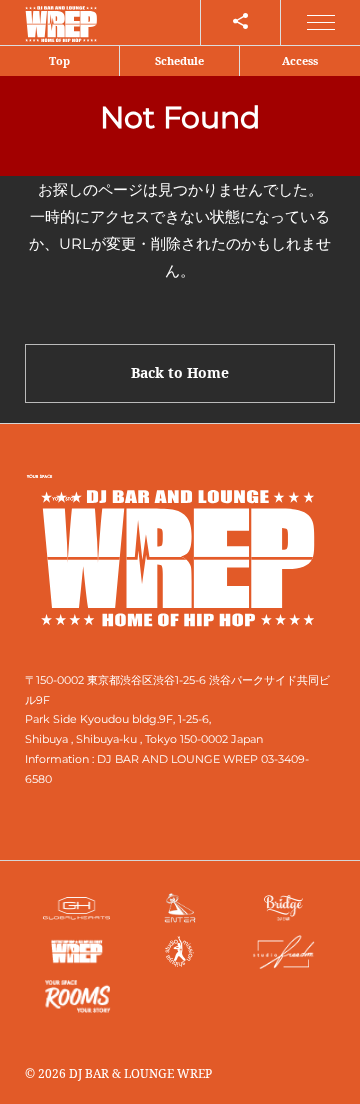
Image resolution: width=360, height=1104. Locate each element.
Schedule (179, 60)
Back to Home (180, 372)
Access (300, 60)
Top (59, 60)
